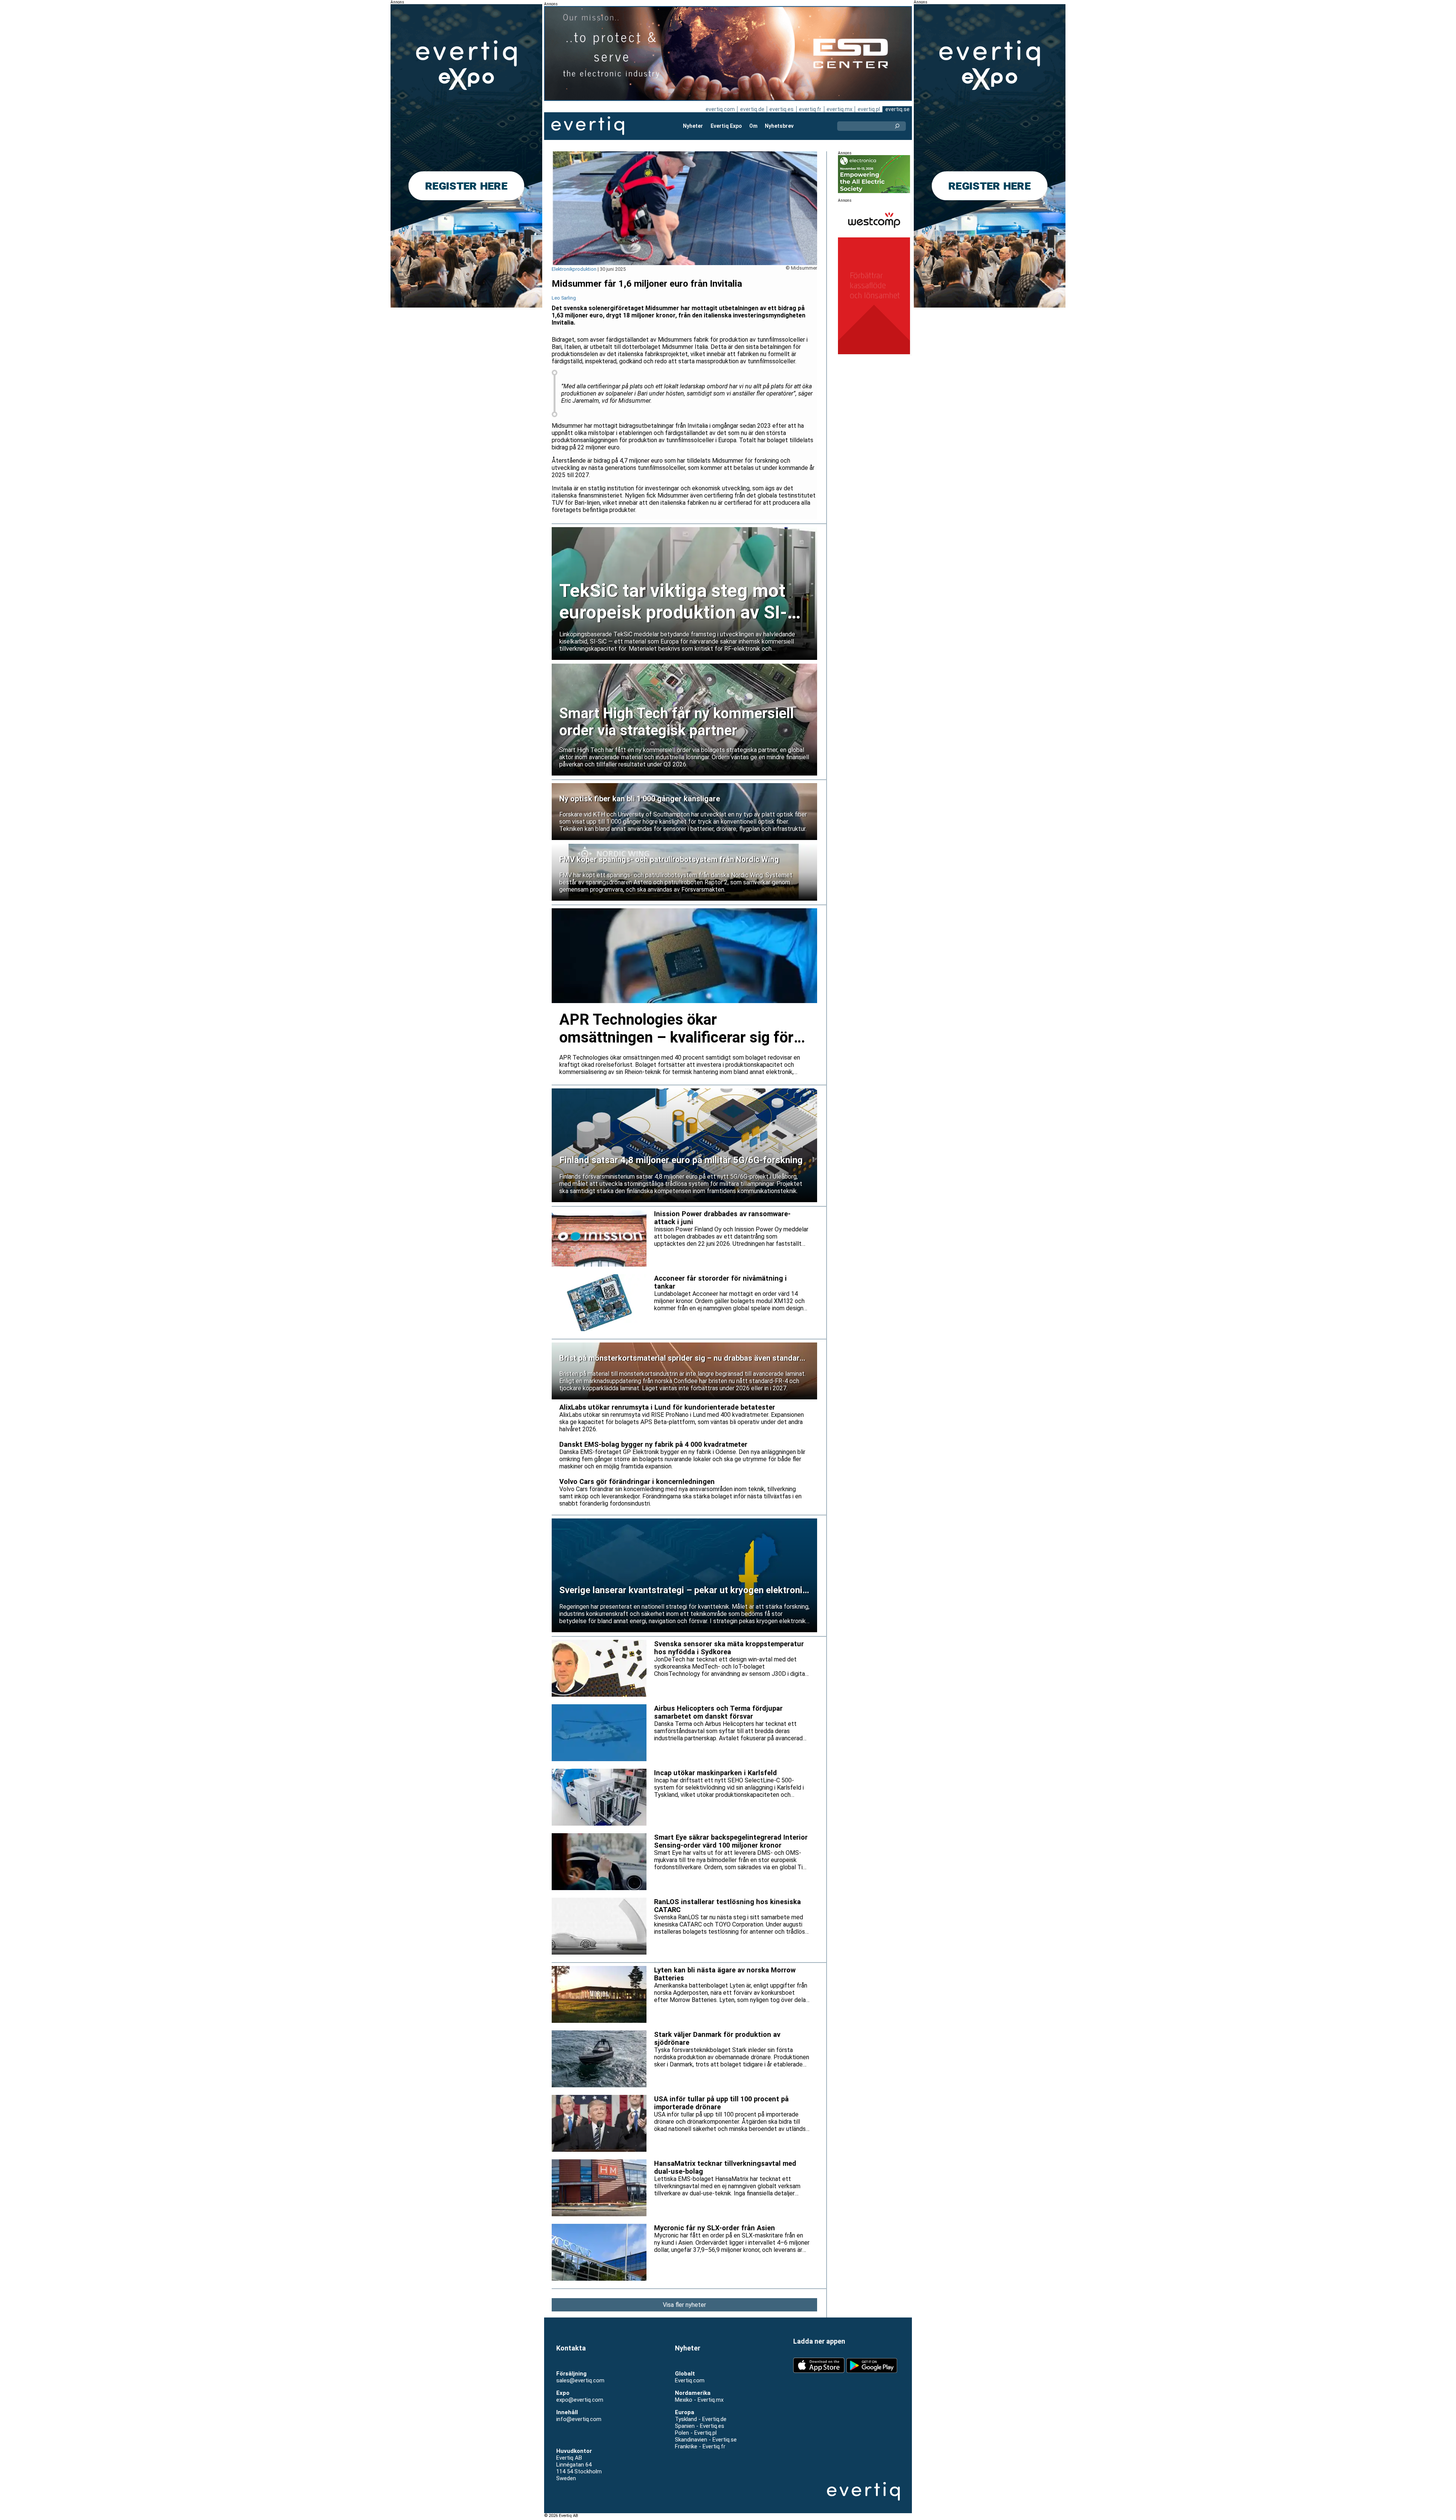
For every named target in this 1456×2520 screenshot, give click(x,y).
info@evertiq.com (579, 2419)
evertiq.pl (869, 109)
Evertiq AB (588, 126)
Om (753, 126)
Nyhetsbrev (779, 126)
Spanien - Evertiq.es (700, 2426)
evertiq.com (720, 109)
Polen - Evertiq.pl (696, 2433)
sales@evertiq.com (580, 2380)
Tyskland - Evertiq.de (701, 2419)
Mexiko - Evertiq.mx (699, 2400)
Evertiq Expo (726, 126)
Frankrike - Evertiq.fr (700, 2446)
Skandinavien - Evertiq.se (706, 2440)
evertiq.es (781, 109)
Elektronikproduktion (574, 269)
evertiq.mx (839, 109)
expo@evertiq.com (580, 2400)
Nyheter (693, 126)
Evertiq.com (690, 2380)
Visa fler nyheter (684, 2305)
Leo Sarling (564, 298)
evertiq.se (897, 109)
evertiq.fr (810, 109)
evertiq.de (752, 109)
